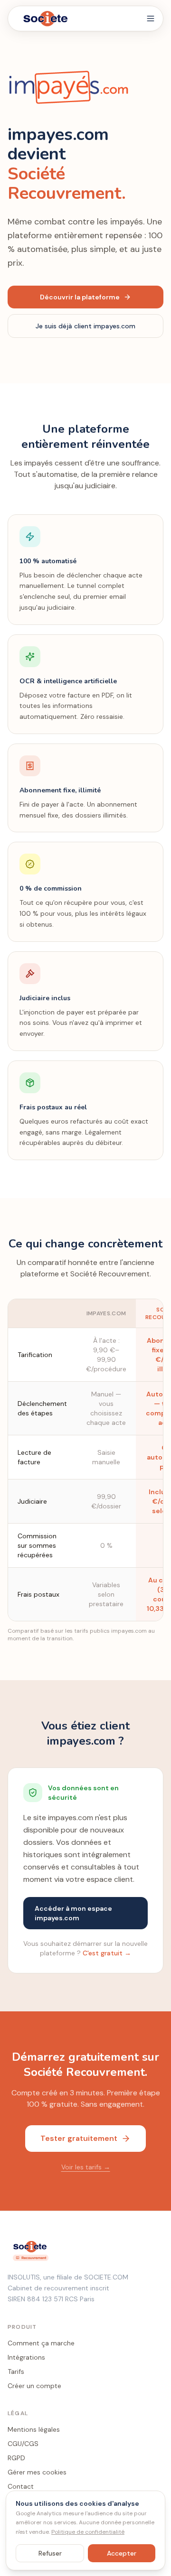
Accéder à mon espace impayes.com (73, 1913)
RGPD (16, 2458)
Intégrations (26, 2357)
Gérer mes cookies (37, 2472)
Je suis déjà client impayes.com (85, 326)
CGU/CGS (23, 2444)
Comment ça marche (41, 2343)
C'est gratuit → (107, 1953)
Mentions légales (34, 2429)
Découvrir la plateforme (80, 297)
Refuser (50, 2553)
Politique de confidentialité (88, 2532)
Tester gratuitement (79, 2138)
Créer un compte (34, 2386)
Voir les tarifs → (86, 2167)
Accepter (122, 2553)
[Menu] (151, 19)
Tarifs (16, 2371)
